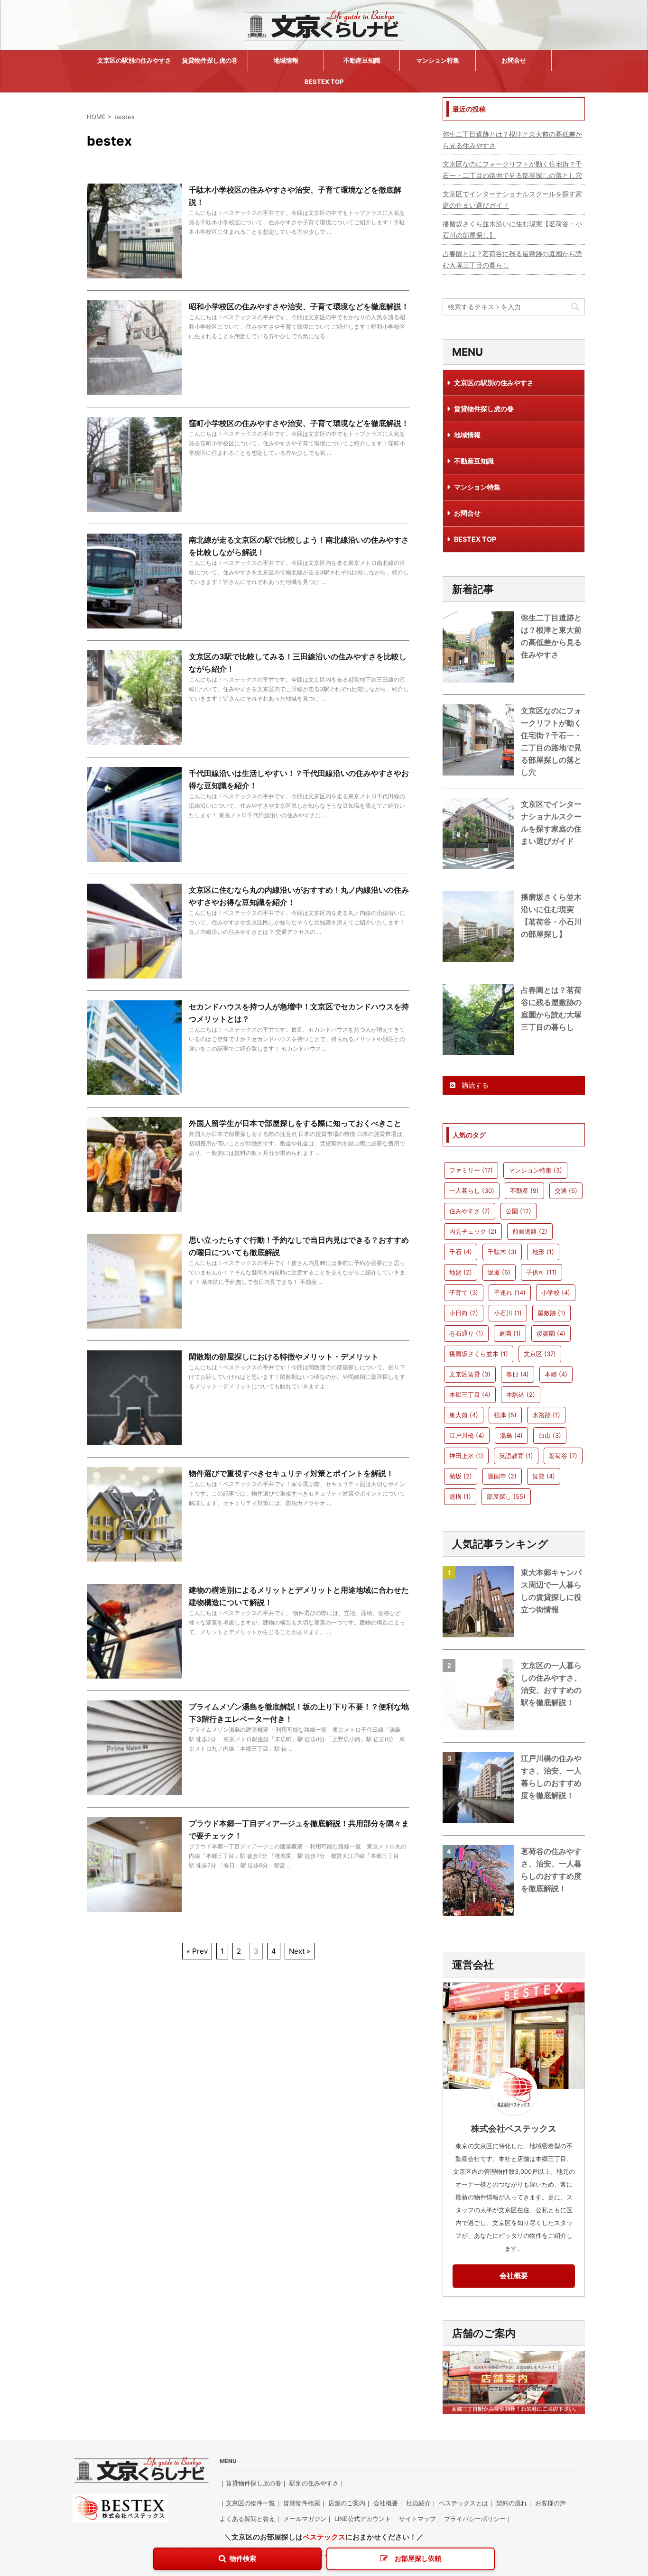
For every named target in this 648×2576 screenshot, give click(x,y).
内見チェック (473, 1231)
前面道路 (530, 1231)
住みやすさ (470, 1211)
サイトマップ (417, 2519)
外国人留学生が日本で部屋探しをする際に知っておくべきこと (295, 1123)
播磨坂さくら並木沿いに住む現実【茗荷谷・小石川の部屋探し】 (512, 229)
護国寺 (502, 1476)
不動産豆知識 (362, 60)
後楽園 (551, 1333)
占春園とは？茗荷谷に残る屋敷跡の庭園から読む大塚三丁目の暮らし (512, 259)
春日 (518, 1374)
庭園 (510, 1333)
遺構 (460, 1496)
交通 (566, 1191)
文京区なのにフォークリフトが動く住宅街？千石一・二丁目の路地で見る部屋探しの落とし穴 (512, 170)
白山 (550, 1435)
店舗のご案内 (347, 2503)
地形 (543, 1252)
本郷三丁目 (470, 1394)
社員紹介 (418, 2503)
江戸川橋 (467, 1435)
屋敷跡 (551, 1313)
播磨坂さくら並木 (479, 1354)
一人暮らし (472, 1191)
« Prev (197, 1951)
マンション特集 (438, 60)
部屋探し (506, 1496)
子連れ (510, 1293)
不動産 (524, 1191)
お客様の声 (551, 2503)
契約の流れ (512, 2503)
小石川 (508, 1313)
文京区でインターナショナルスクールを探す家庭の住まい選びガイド (512, 199)
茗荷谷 (563, 1456)
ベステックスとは (463, 2503)
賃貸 (544, 1476)
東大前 (464, 1415)
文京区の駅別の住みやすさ (134, 60)
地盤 (461, 1272)
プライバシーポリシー (475, 2519)
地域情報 (286, 60)
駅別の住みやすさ (314, 2483)
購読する (474, 1085)
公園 (518, 1211)
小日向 (464, 1313)
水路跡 (546, 1415)
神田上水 (466, 1456)
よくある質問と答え (247, 2519)
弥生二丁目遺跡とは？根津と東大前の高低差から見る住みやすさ (512, 140)
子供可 (542, 1272)
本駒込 (521, 1394)
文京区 (540, 1354)
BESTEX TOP (324, 82)
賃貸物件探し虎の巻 (210, 60)
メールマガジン (305, 2519)
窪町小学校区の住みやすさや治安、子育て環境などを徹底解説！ (299, 423)
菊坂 (461, 1476)
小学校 (556, 1293)
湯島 (511, 1435)
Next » (300, 1951)
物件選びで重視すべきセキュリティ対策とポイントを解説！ (291, 1473)
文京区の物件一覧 (250, 2503)
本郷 (556, 1374)
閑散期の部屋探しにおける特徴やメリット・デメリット (284, 1357)
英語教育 (516, 1456)
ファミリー (471, 1170)
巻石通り (466, 1333)
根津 (505, 1415)
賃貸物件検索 (302, 2503)
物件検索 (243, 2558)
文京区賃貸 (470, 1374)
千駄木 (502, 1252)
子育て (464, 1293)
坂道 (499, 1272)
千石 (461, 1252)
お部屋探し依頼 (418, 2558)
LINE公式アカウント (363, 2519)
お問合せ (514, 60)
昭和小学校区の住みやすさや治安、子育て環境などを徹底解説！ (299, 306)
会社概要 (514, 2276)
